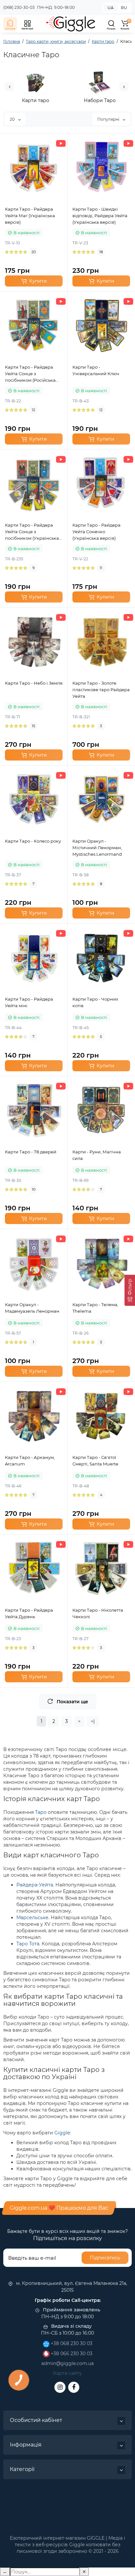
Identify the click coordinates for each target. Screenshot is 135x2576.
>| (93, 1721)
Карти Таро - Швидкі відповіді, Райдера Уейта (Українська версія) (100, 216)
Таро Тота (28, 1944)
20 (13, 119)
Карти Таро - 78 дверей (31, 1152)
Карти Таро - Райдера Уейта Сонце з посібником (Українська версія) (32, 532)
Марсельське (32, 1918)
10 (34, 1189)
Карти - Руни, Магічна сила (97, 1155)
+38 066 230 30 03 (71, 2354)
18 (101, 252)
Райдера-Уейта (35, 1885)
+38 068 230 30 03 (71, 2343)
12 (33, 410)
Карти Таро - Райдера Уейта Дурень (29, 1613)
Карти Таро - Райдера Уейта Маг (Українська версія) (30, 216)
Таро (41, 1812)
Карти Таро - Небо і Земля (34, 683)
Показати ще (72, 1702)
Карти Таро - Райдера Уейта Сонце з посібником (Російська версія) (30, 374)
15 (33, 726)
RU (124, 8)
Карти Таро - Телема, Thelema (95, 1308)
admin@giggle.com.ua (67, 2363)
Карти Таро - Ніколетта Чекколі (98, 1613)
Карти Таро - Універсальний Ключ (96, 370)
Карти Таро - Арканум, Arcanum (30, 1461)
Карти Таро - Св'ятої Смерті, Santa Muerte (95, 1461)
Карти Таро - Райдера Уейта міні (29, 1002)
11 (101, 568)
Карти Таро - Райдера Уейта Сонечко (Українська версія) (96, 532)
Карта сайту (67, 2373)
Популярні (109, 119)
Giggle (62, 2133)
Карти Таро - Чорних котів (95, 1002)
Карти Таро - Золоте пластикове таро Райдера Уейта (101, 690)
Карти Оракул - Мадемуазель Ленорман (32, 1308)
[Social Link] (60, 2387)
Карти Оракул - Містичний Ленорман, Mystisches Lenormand (97, 848)
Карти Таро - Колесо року (33, 841)
